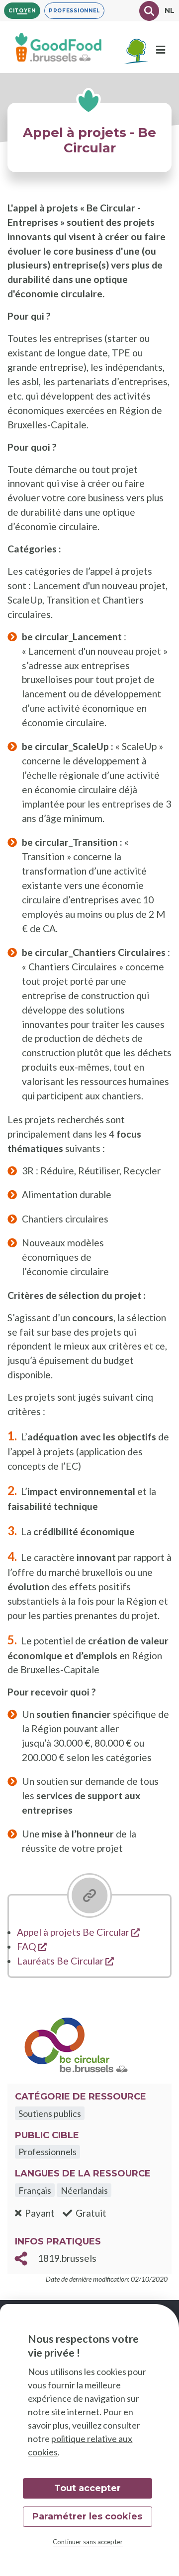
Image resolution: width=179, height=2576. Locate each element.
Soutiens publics (50, 2113)
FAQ (32, 1946)
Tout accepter (88, 2488)
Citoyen (22, 11)
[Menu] (161, 50)
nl (170, 10)
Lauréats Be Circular (65, 1961)
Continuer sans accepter (88, 2542)
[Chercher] (149, 11)
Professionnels (47, 2152)
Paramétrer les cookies (87, 2516)
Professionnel (74, 11)
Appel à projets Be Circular (78, 1932)
